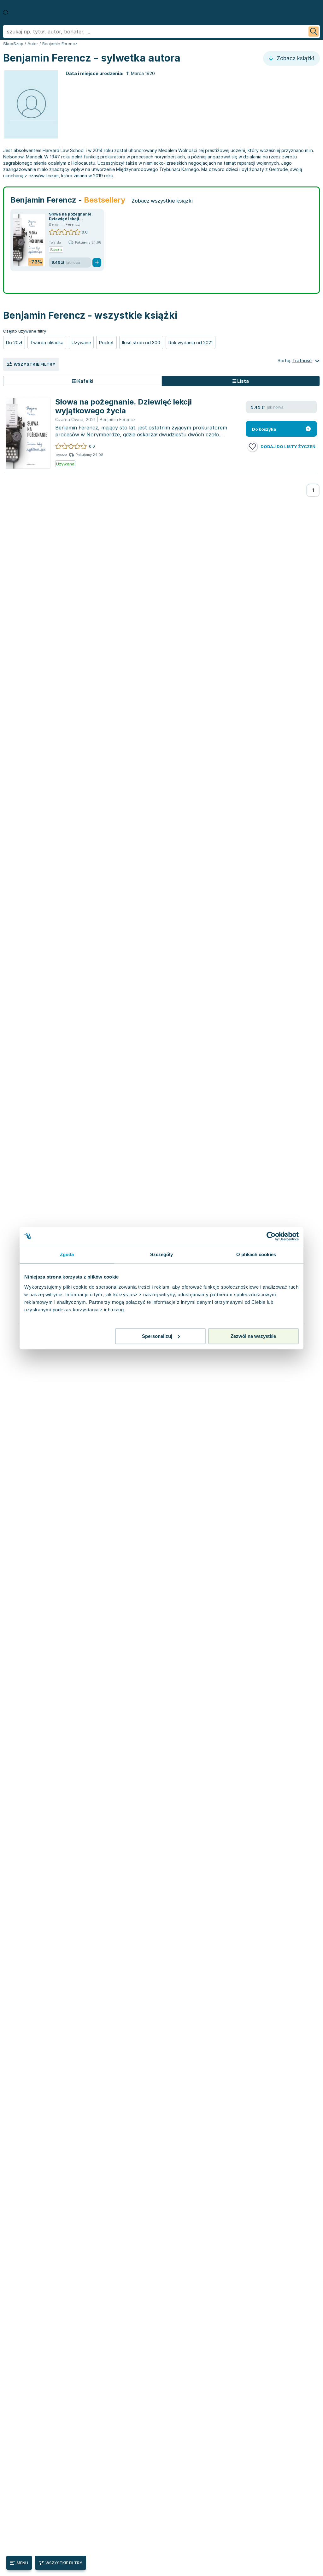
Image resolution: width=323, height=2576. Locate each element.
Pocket (106, 343)
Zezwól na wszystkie (253, 1336)
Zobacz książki (295, 58)
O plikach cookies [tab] (256, 1254)
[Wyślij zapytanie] (314, 32)
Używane (81, 343)
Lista (243, 381)
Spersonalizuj (157, 1336)
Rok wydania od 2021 (191, 343)
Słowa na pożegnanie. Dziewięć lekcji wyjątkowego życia (71, 219)
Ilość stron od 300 (141, 343)
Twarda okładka (47, 343)
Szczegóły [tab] (162, 1254)
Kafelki (85, 381)
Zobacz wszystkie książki (162, 201)
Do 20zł (14, 343)
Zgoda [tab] (67, 1254)
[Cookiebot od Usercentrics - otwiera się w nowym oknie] (271, 1236)
